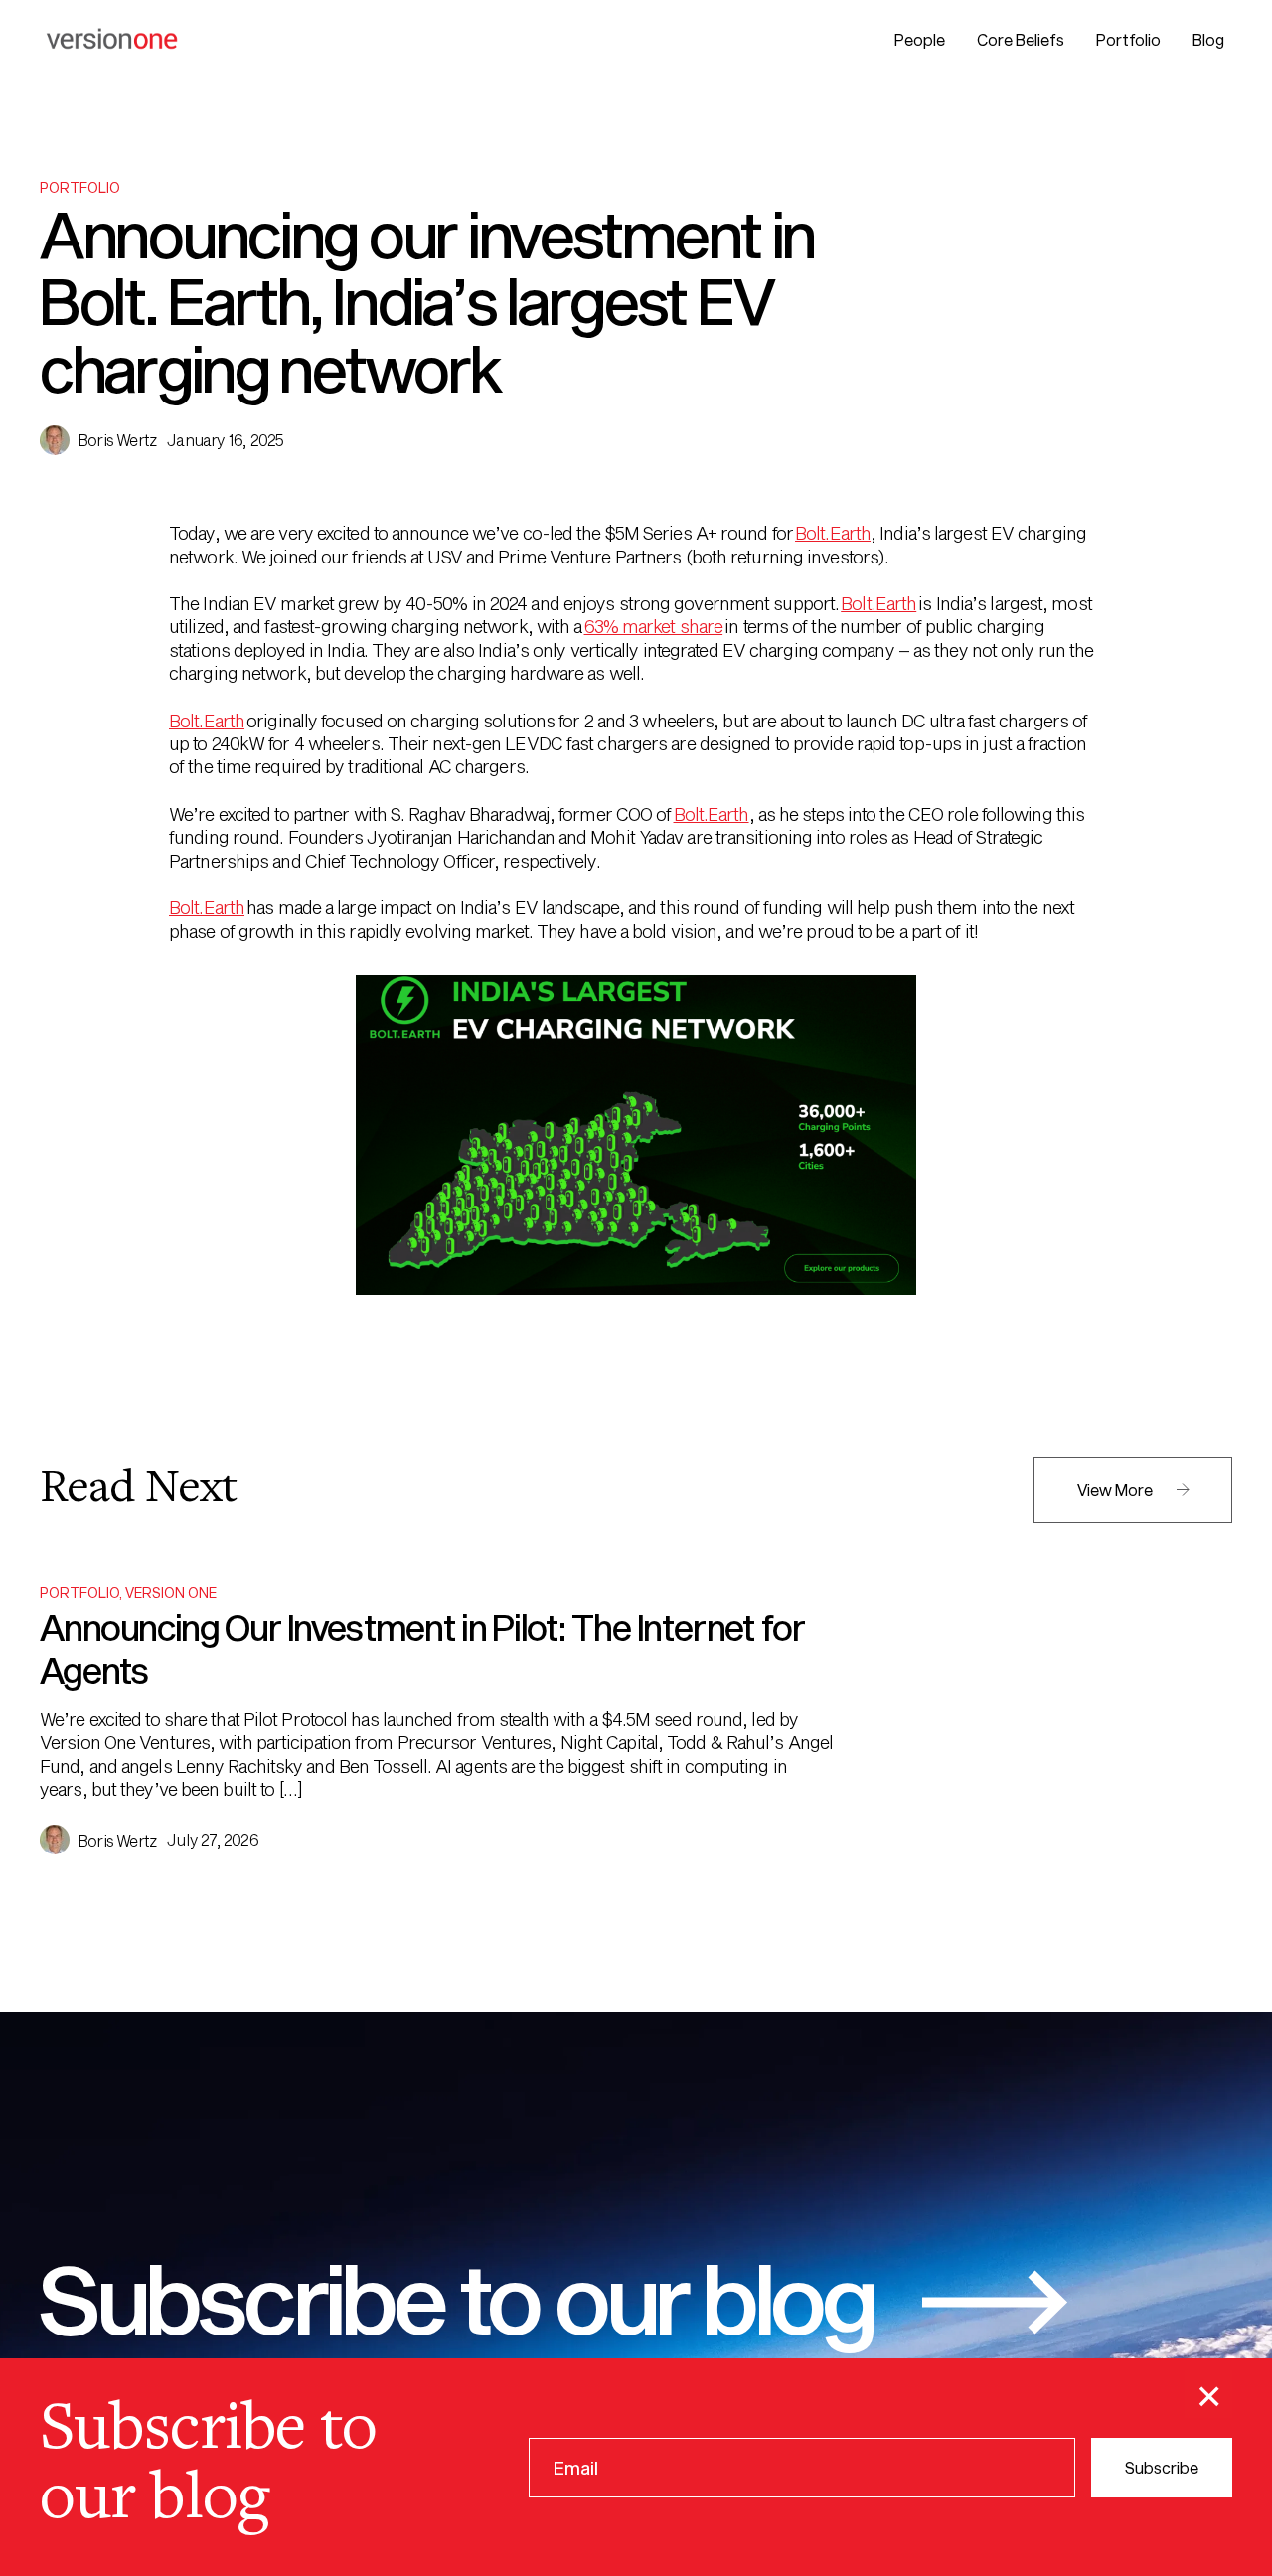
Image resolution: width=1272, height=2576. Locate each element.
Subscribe (1162, 2466)
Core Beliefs (1021, 39)
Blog (1208, 39)
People (920, 39)
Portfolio (1128, 39)
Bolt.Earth (833, 533)
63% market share (654, 626)
